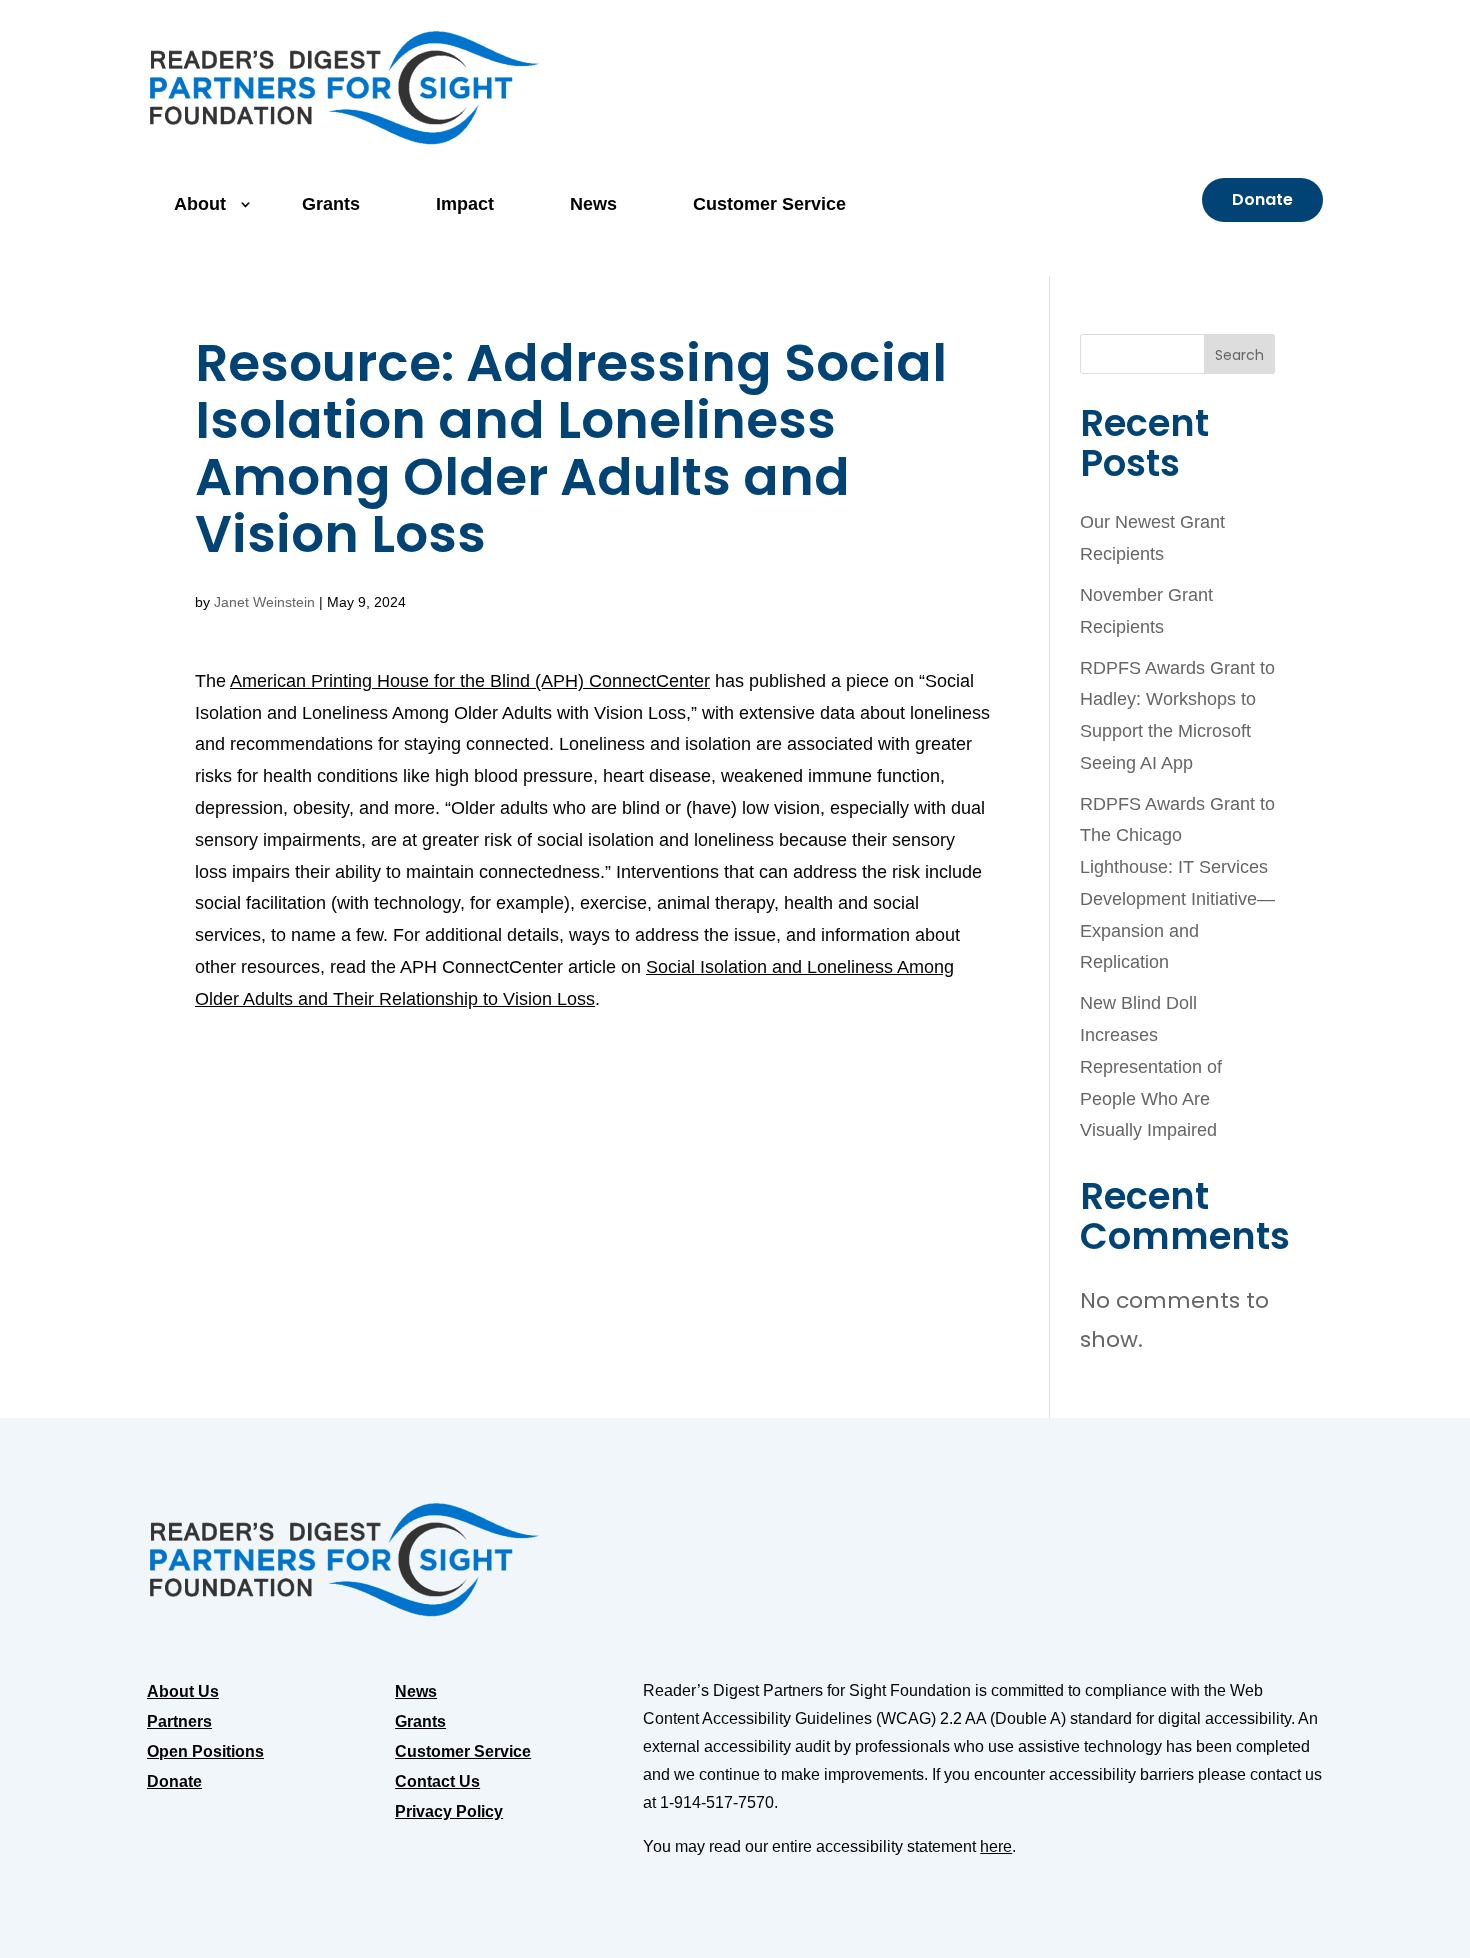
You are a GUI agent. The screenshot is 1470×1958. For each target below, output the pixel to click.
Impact (465, 204)
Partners (179, 1722)
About (200, 204)
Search (1239, 355)
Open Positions (205, 1752)
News (593, 204)
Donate (1262, 199)
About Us (183, 1692)
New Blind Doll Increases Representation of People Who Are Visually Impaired (1151, 1066)
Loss (576, 999)
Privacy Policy (449, 1812)
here (996, 1846)
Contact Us (437, 1782)
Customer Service (769, 204)
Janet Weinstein (264, 602)
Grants (331, 204)
